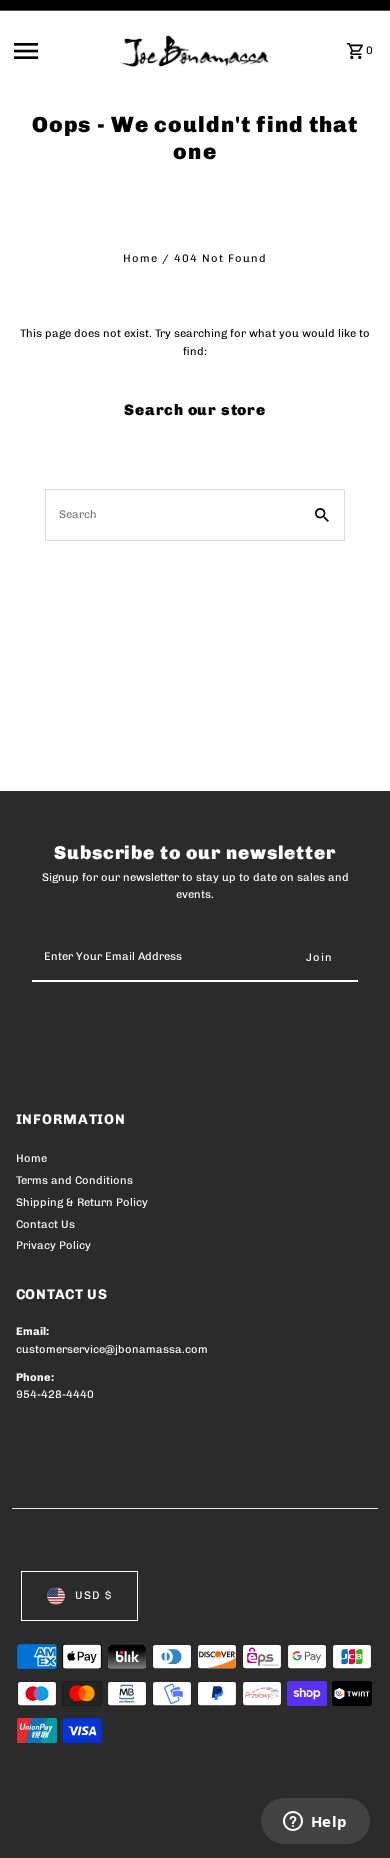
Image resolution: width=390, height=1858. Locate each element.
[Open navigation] (61, 51)
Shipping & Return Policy (82, 1202)
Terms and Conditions (74, 1180)
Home (140, 258)
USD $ (93, 1595)
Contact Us (45, 1224)
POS (251, 1821)
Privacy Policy (53, 1245)
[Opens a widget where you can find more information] (315, 1823)
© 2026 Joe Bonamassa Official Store (122, 1821)
